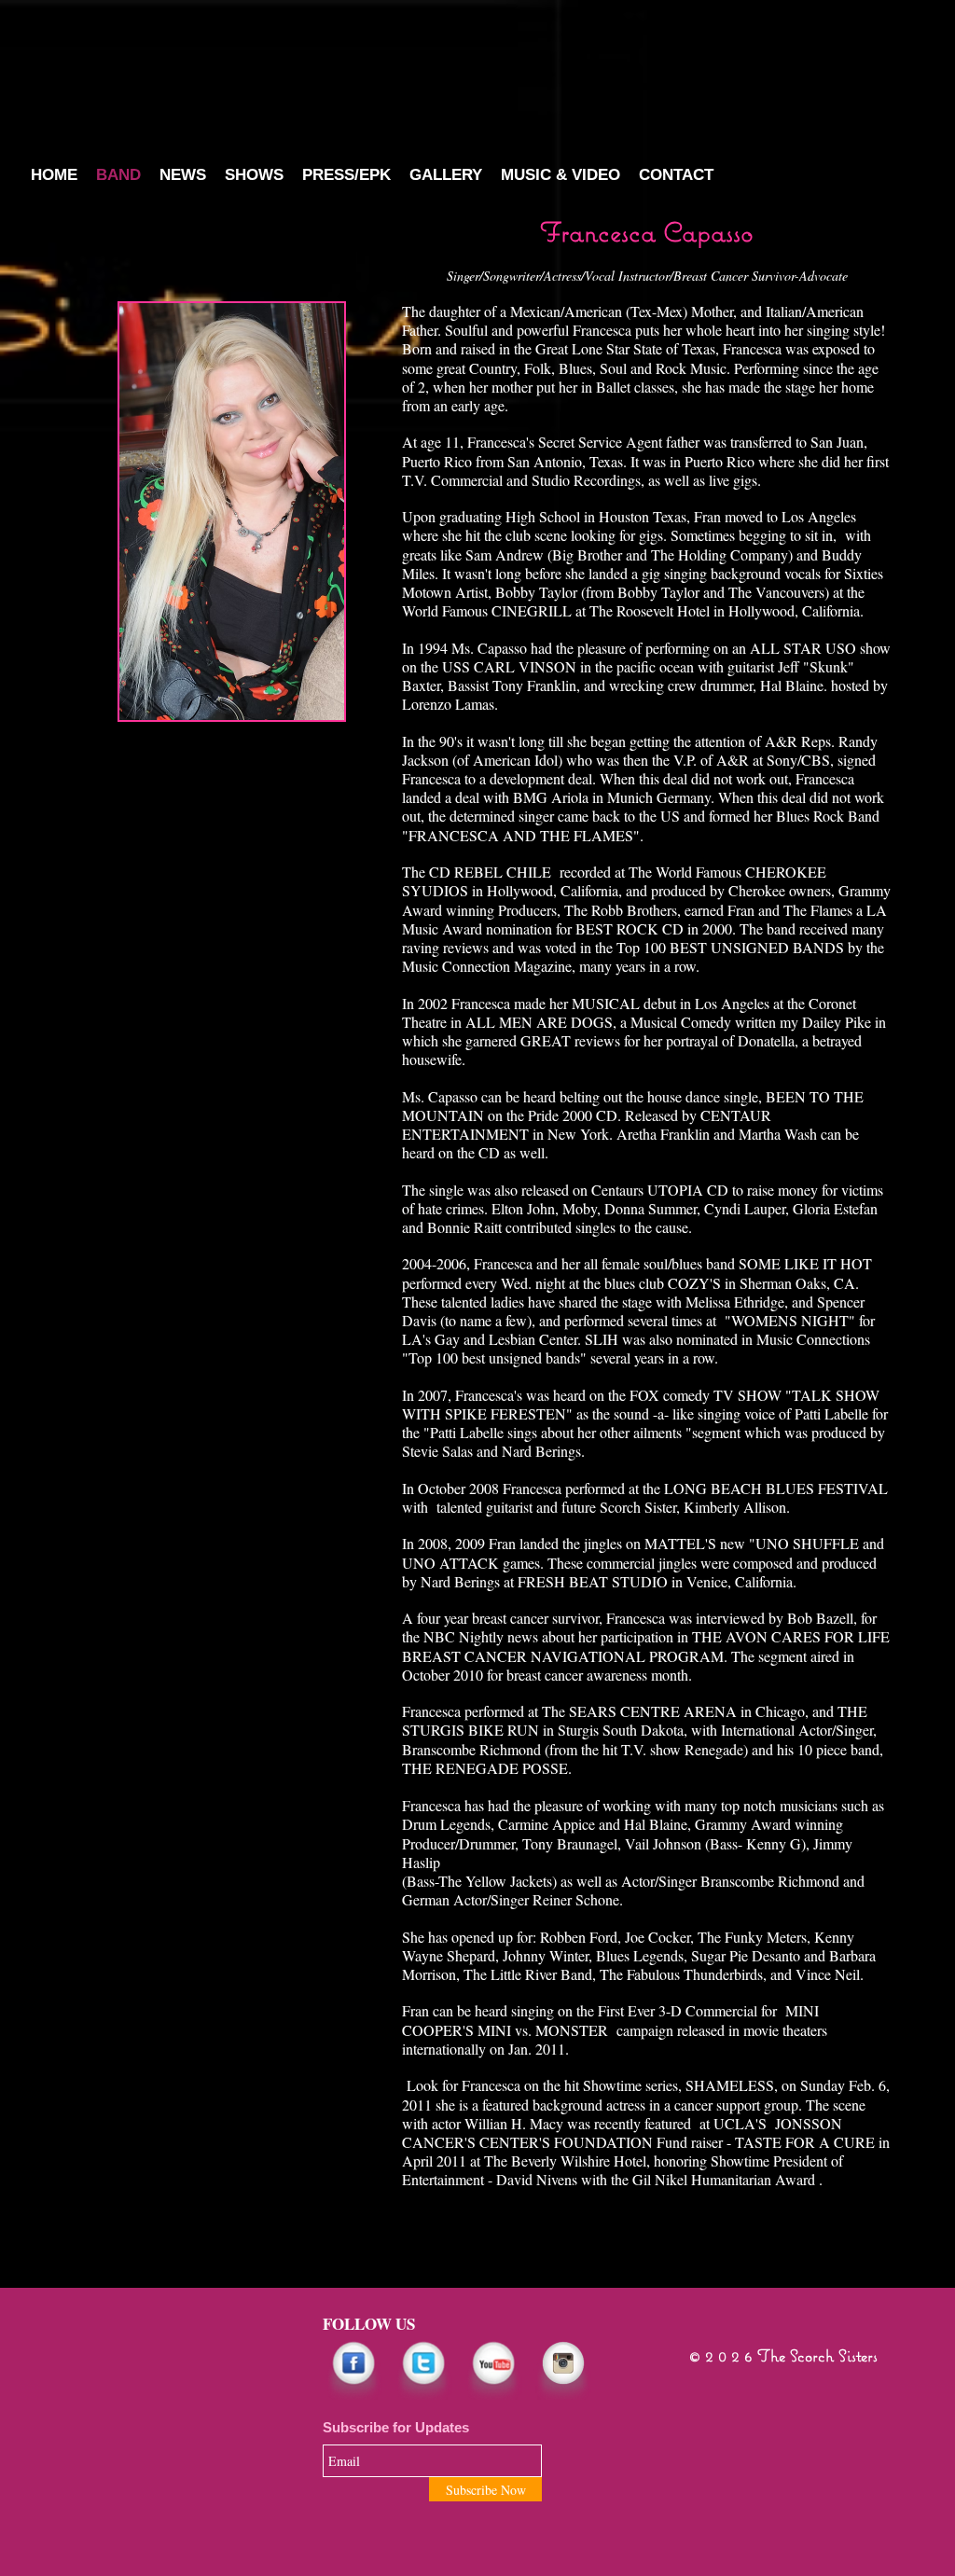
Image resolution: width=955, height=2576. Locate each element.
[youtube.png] (493, 2370)
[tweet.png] (423, 2370)
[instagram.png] (563, 2370)
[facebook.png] (353, 2370)
